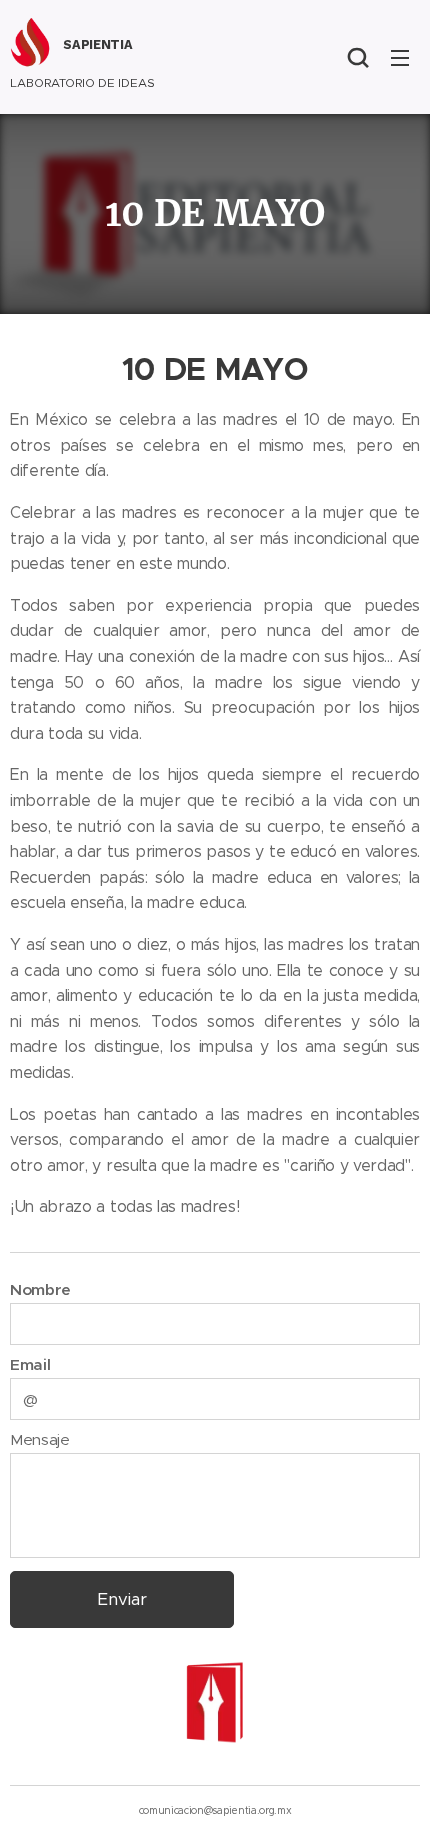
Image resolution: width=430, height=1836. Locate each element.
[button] (358, 57)
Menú (400, 57)
